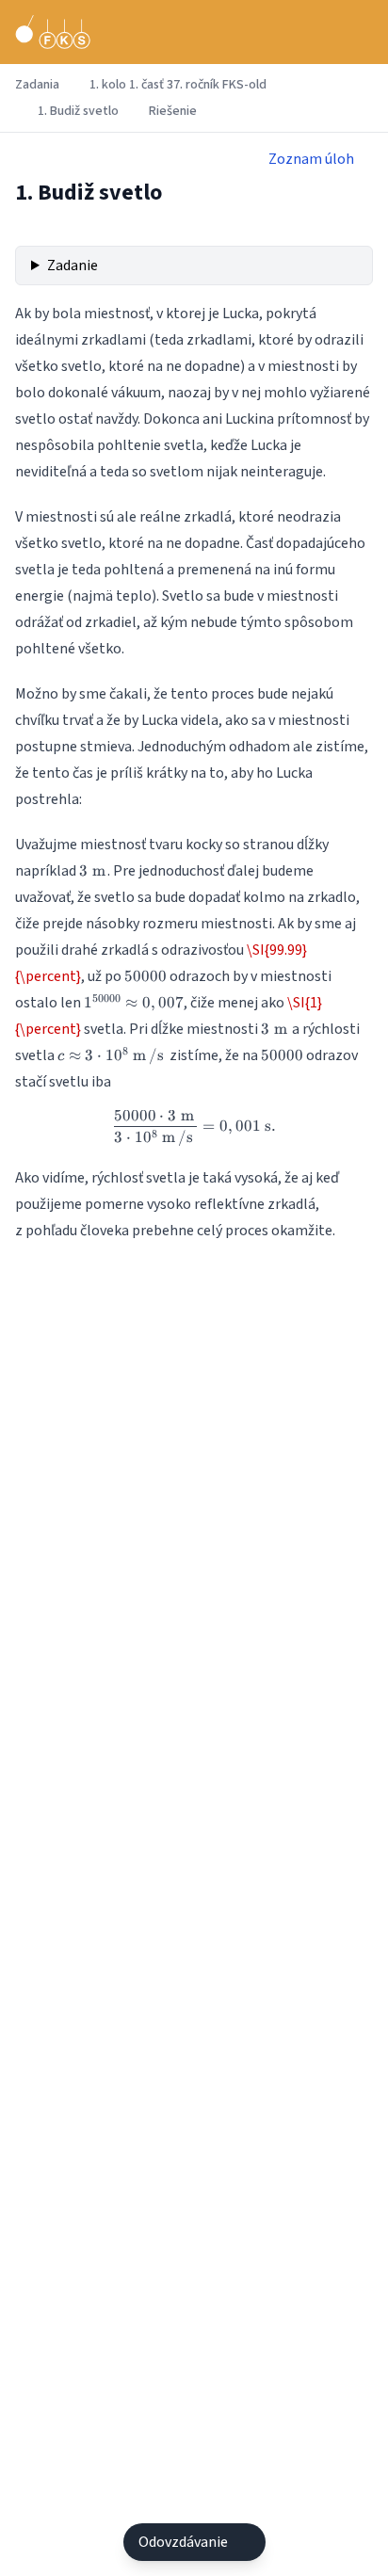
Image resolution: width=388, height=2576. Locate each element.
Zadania (37, 85)
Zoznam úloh (311, 159)
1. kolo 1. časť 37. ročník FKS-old (178, 85)
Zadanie (73, 266)
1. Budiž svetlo (78, 111)
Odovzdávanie (183, 2542)
